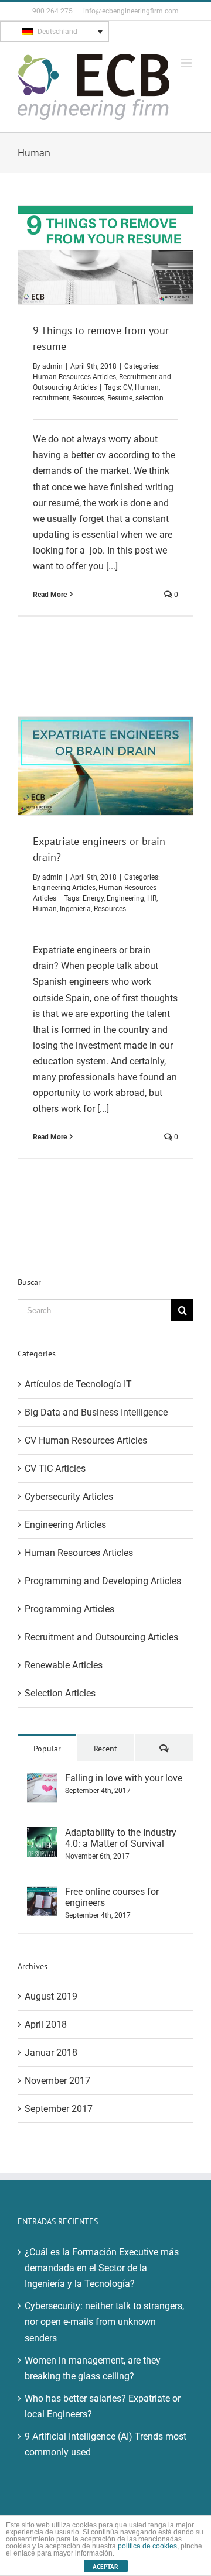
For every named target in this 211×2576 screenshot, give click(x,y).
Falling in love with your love (124, 1778)
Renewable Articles (64, 1665)
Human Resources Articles (74, 377)
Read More (50, 595)
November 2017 (57, 2081)
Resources (88, 398)
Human (147, 387)
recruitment (51, 398)
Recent (105, 1749)
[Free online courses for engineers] (42, 1894)
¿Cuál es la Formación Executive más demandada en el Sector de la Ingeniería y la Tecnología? (102, 2268)
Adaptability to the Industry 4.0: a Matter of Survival (121, 1838)
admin (52, 366)
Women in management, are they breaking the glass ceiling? (93, 2368)
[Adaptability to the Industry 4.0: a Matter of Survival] (42, 1835)
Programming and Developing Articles (103, 1581)
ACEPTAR (105, 2567)
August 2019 (51, 1996)
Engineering (125, 898)
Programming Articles (69, 1609)
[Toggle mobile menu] (187, 63)
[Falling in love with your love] (42, 1780)
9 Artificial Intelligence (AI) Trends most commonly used (105, 2444)
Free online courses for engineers (112, 1897)
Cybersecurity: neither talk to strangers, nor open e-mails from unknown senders (104, 2322)
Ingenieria (75, 909)
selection (149, 398)
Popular (47, 1749)
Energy (93, 898)
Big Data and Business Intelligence (96, 1412)
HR (152, 898)
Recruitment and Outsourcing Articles (101, 1637)
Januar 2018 (51, 2053)
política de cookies (147, 2546)
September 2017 (59, 2109)
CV (127, 387)
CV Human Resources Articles (86, 1440)
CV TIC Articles (55, 1469)
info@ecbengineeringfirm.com (130, 11)
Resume (120, 398)
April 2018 (46, 2024)
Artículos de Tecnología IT (78, 1384)
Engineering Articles (64, 888)
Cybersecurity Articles (69, 1497)
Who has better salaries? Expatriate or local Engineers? (103, 2406)
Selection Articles (60, 1693)
